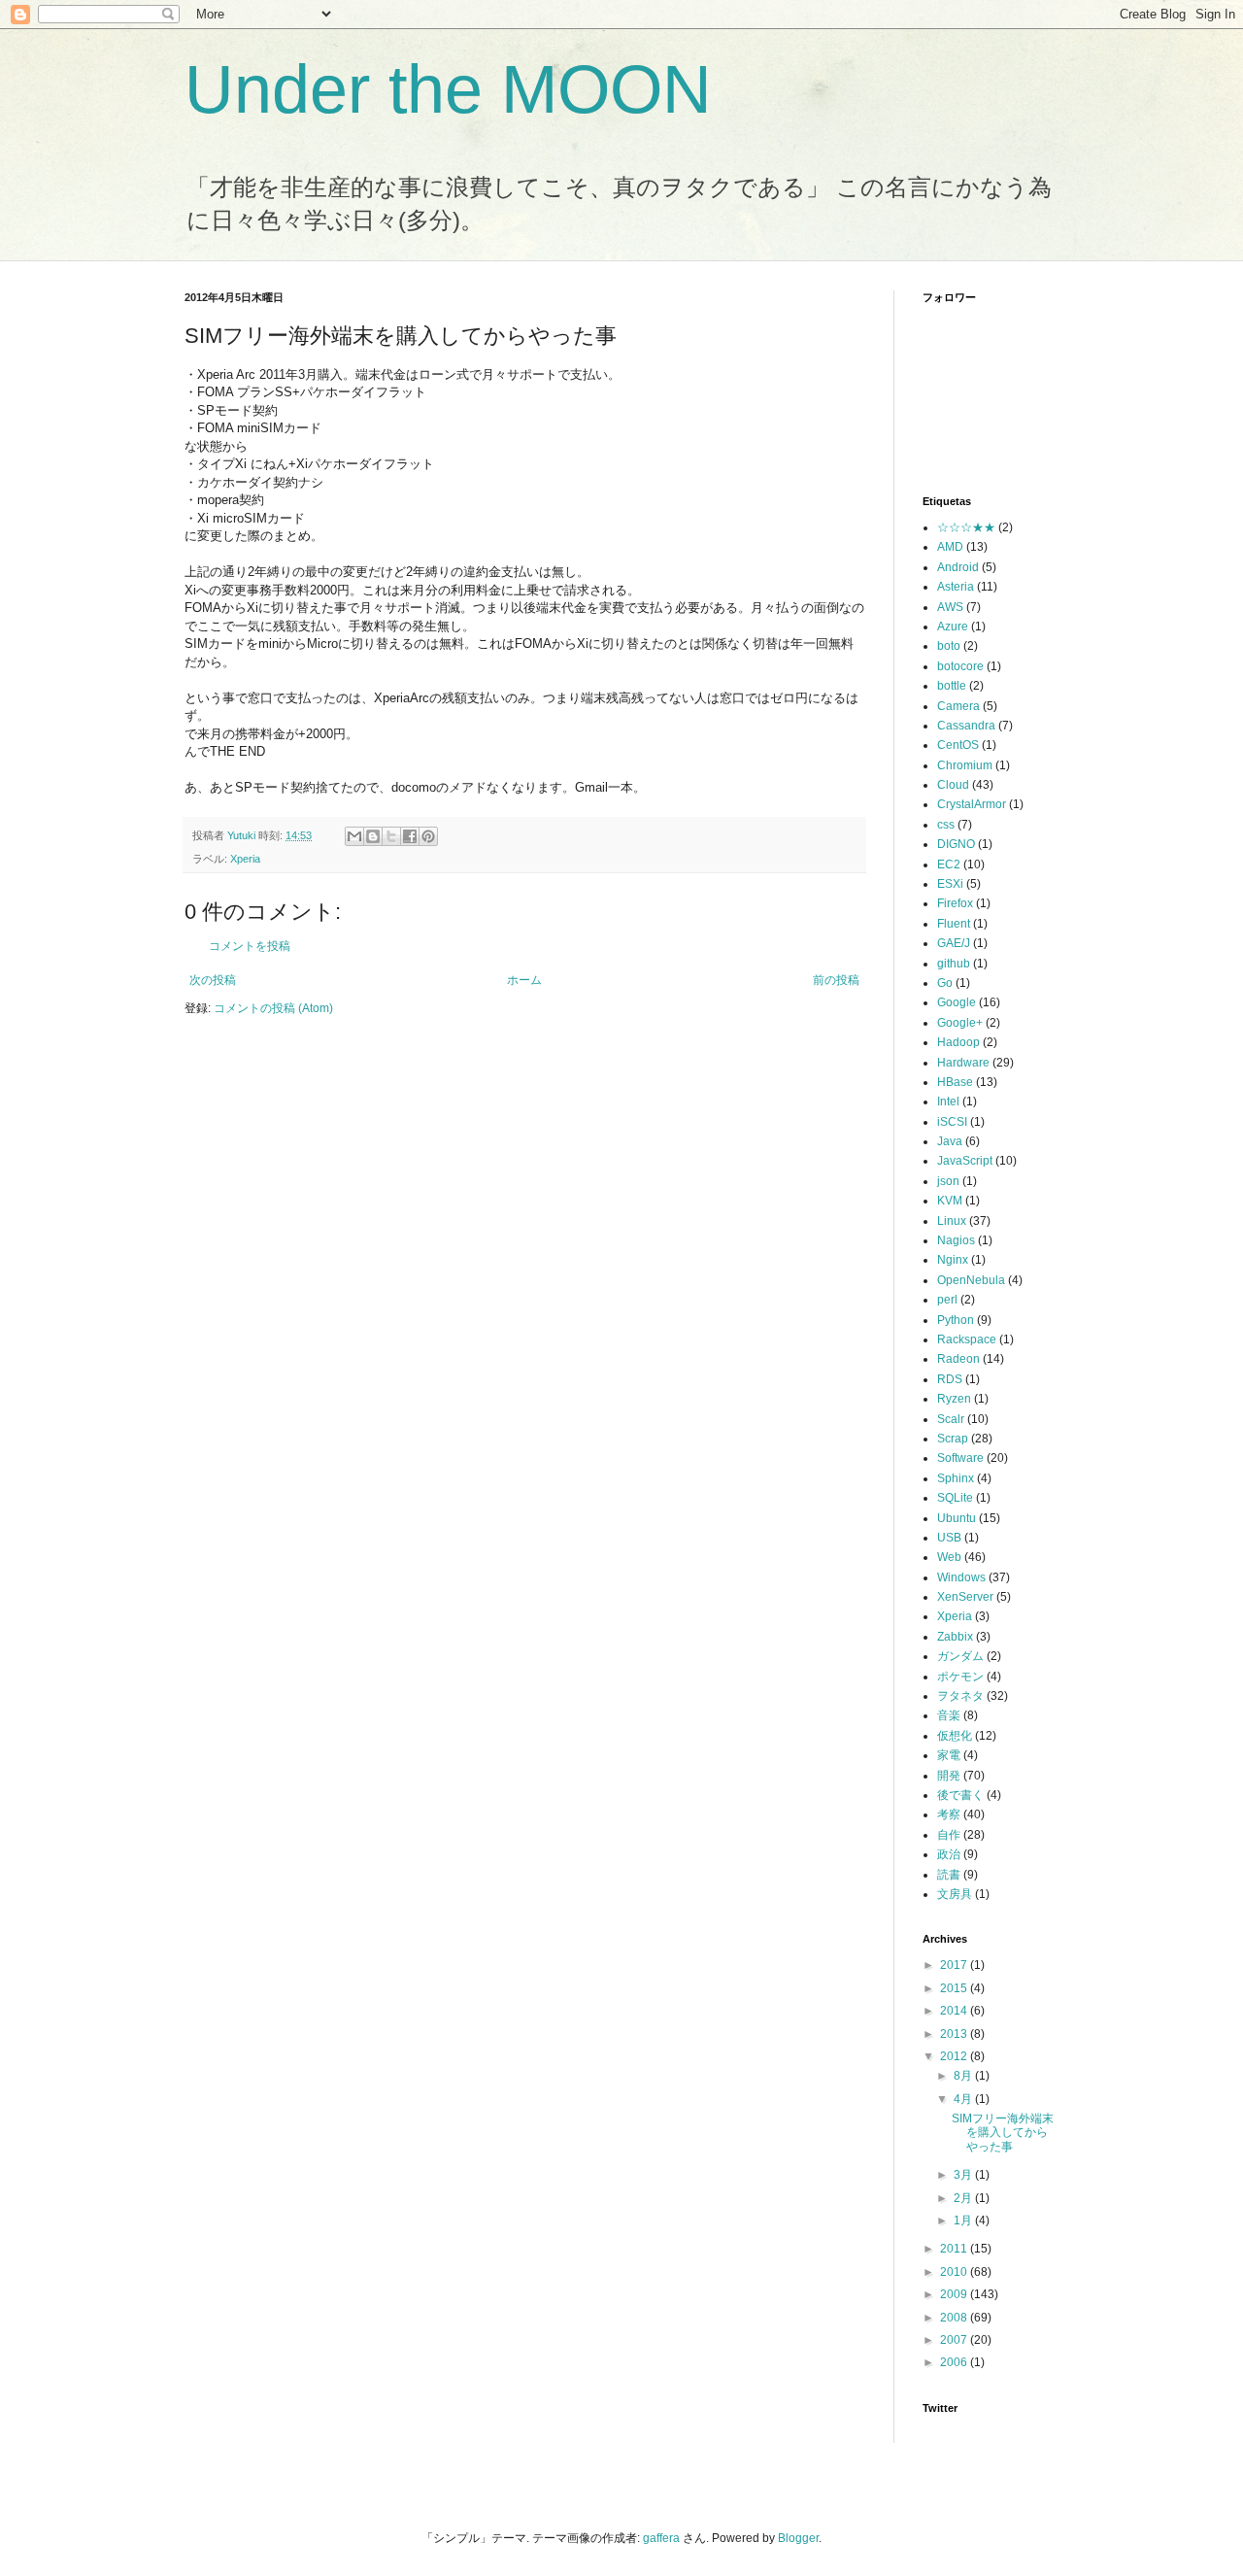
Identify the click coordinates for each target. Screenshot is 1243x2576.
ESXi (950, 884)
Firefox (955, 903)
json (948, 1181)
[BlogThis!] (373, 836)
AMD (950, 547)
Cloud (953, 785)
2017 (955, 1965)
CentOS (958, 745)
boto (949, 646)
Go (945, 983)
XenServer (965, 1597)
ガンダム (960, 1656)
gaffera (661, 2538)
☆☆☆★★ (966, 527)
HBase (955, 1082)
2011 (955, 2249)
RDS (950, 1379)
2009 (955, 2294)
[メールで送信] (354, 836)
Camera (958, 706)
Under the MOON (448, 89)
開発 (949, 1776)
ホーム (524, 980)
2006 (955, 2362)
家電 (949, 1755)
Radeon (958, 1359)
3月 (964, 2175)
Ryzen (954, 1399)
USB (949, 1538)
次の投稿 (213, 980)
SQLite (955, 1498)
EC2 (949, 864)
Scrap (953, 1439)
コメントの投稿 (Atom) (273, 1008)
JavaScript (965, 1161)
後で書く (960, 1795)
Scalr (951, 1419)
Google (957, 1002)
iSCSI (952, 1122)
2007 (955, 2340)
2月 (964, 2198)
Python (956, 1320)
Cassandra (966, 726)
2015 (955, 1988)
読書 (949, 1875)
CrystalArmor (972, 804)
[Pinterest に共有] (428, 836)
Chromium (965, 765)
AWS (950, 607)
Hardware (963, 1063)
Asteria (956, 587)
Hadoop (958, 1042)
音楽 (949, 1715)
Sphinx (956, 1478)
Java (950, 1141)
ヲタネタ (960, 1696)
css (946, 825)
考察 (949, 1814)
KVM (950, 1201)
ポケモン (960, 1677)
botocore (960, 666)
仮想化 (955, 1736)
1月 (964, 2220)
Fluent (954, 924)
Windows (961, 1577)
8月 (964, 2076)
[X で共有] (391, 836)
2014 (955, 2011)
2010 (955, 2272)
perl (947, 1300)
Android (958, 567)
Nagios (956, 1240)
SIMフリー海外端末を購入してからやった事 (1003, 2133)
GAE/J (954, 943)
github (954, 964)
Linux (952, 1221)
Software (960, 1458)
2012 (955, 2056)
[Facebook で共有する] (410, 836)
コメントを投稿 (250, 946)
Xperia (245, 859)
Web (949, 1557)
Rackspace (967, 1339)
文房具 (955, 1894)
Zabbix (955, 1637)
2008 (955, 2318)
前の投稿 (836, 980)
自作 (949, 1835)
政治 (949, 1854)
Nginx (953, 1260)
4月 (964, 2099)
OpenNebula (971, 1280)
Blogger (798, 2538)
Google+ (960, 1023)
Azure (953, 627)
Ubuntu (957, 1518)
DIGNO (956, 844)
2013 (955, 2034)
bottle (952, 686)
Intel (948, 1102)
